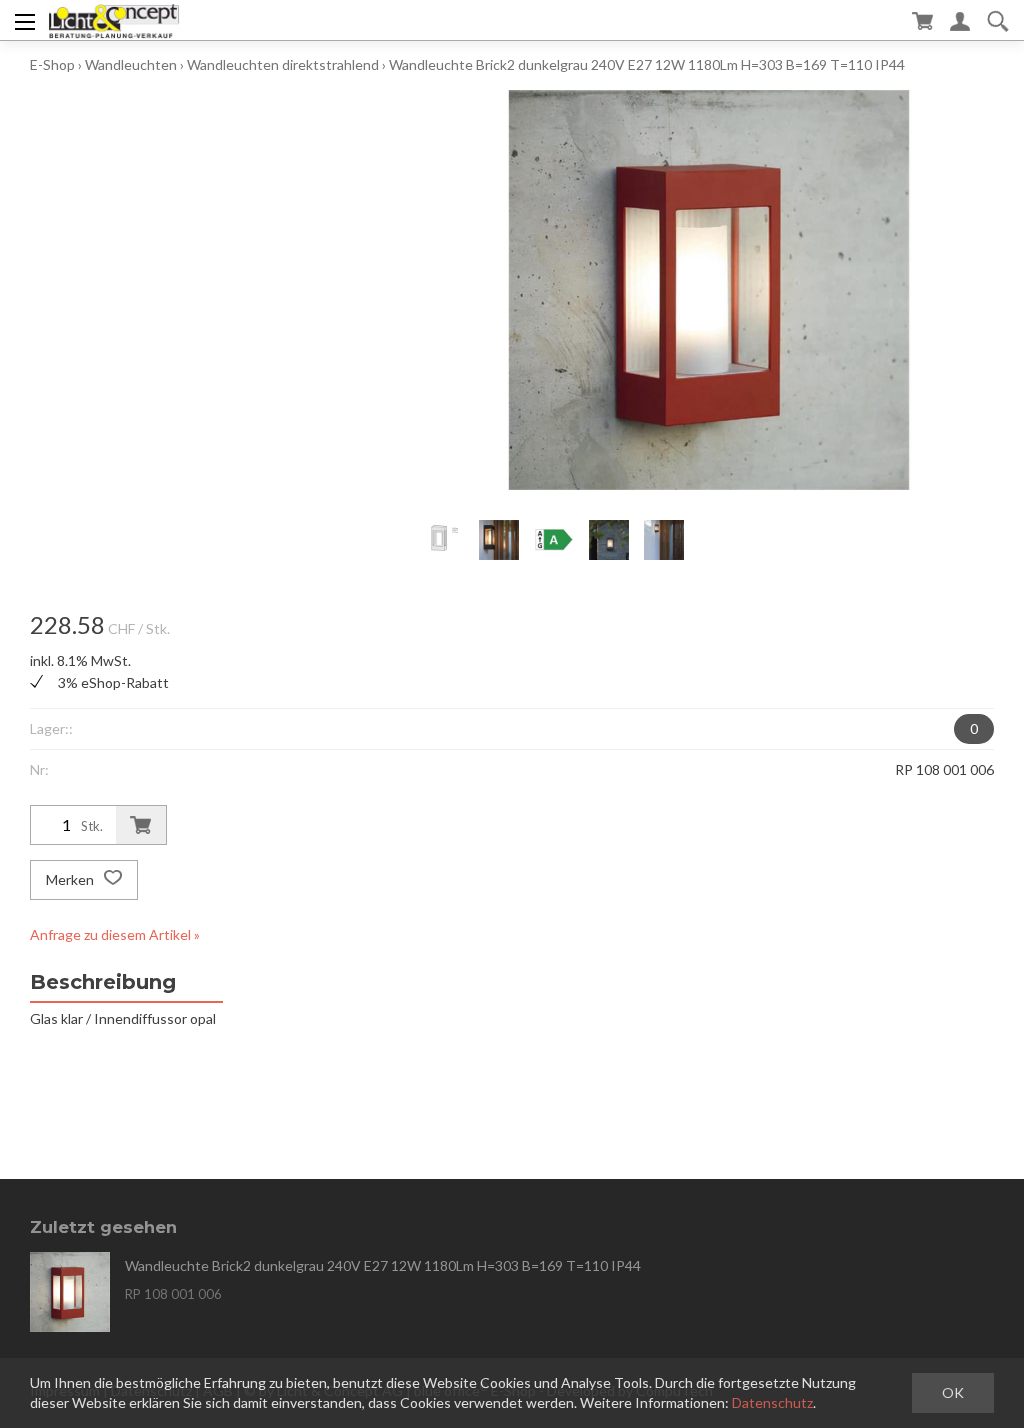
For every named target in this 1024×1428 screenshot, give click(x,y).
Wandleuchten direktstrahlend (283, 64)
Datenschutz (772, 1402)
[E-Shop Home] (113, 20)
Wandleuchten (131, 64)
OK (953, 1392)
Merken (71, 879)
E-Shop (52, 64)
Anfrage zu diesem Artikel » (115, 934)
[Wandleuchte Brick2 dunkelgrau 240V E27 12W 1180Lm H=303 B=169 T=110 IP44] (70, 1292)
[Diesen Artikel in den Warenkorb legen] (141, 825)
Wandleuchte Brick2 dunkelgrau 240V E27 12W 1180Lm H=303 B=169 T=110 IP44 (647, 64)
